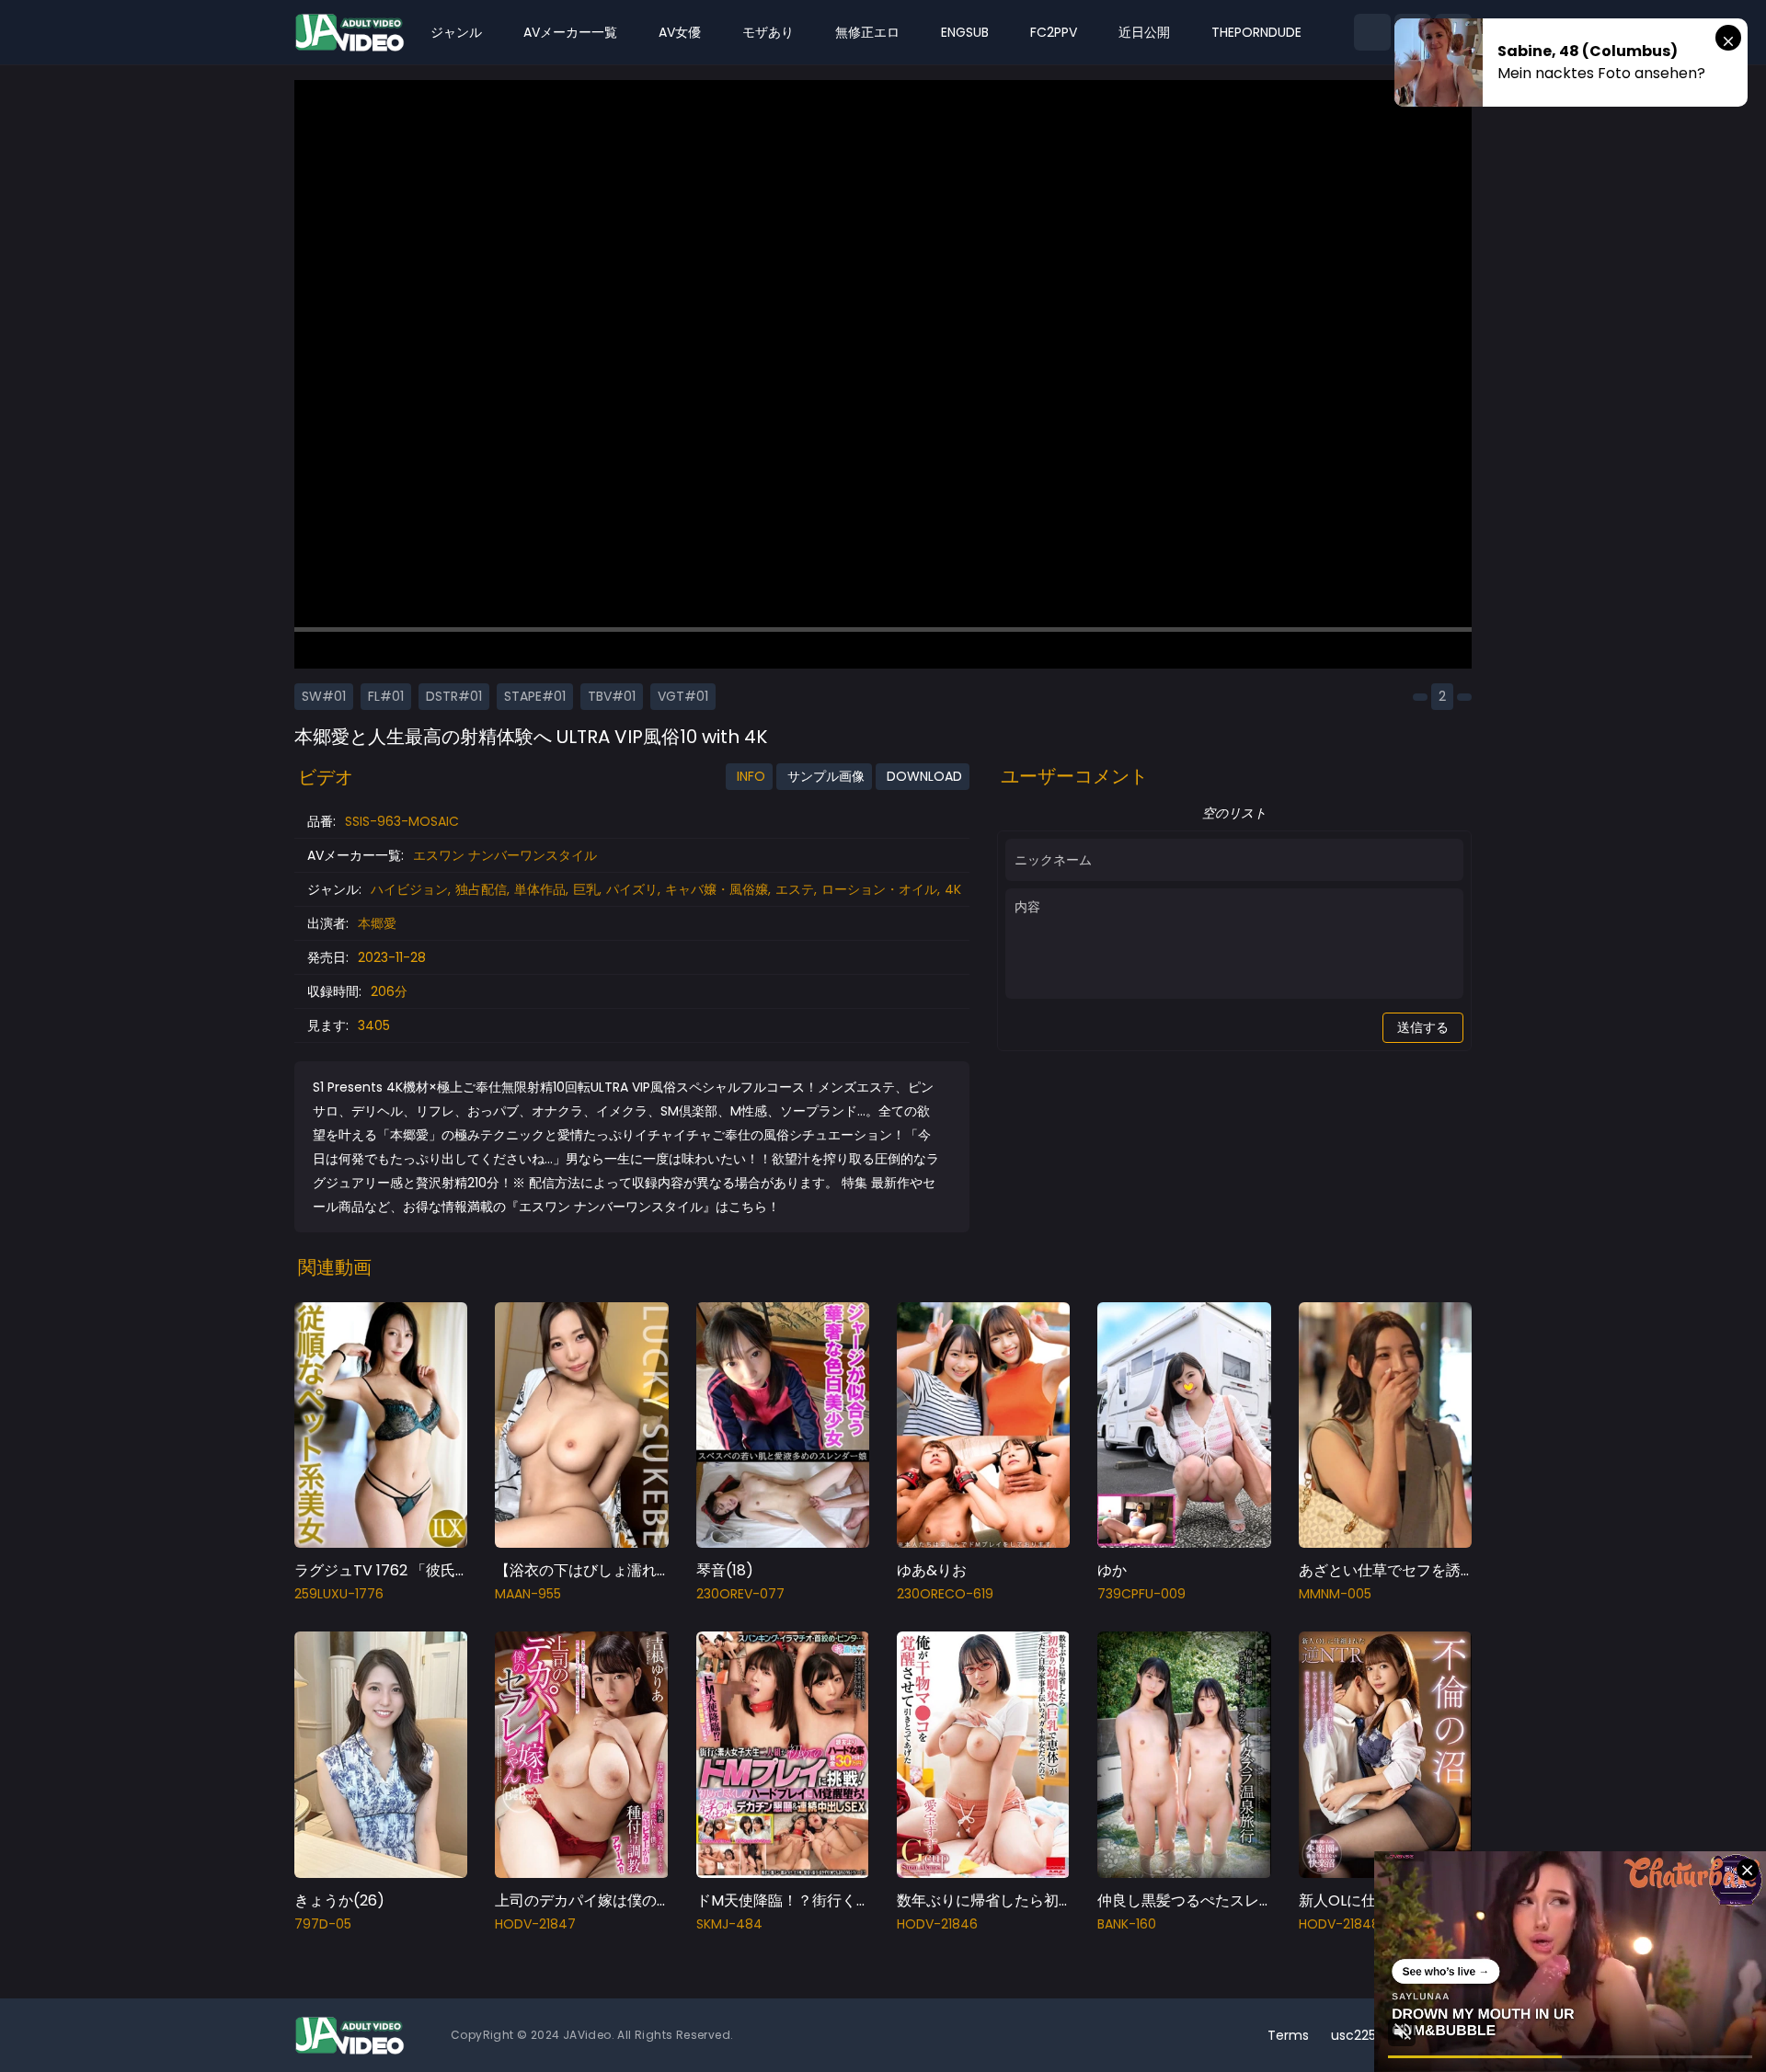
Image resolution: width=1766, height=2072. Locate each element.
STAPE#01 (535, 696)
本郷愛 (377, 923)
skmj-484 (729, 1924)
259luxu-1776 (339, 1594)
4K (953, 889)
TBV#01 (612, 696)
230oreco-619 (945, 1594)
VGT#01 (683, 696)
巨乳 (586, 889)
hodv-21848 (1339, 1924)
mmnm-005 (1335, 1594)
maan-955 (528, 1594)
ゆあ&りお (932, 1570)
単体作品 (540, 889)
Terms (1288, 2035)
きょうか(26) (339, 1900)
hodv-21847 (535, 1924)
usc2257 (1358, 2035)
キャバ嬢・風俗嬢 (717, 889)
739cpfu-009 (1141, 1594)
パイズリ (632, 889)
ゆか (1112, 1570)
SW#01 (324, 696)
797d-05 (323, 1924)
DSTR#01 (454, 696)
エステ (795, 889)
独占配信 (481, 889)
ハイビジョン (409, 889)
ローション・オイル (879, 889)
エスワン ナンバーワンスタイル (505, 855)
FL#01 (386, 696)
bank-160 (1127, 1924)
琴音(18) (725, 1570)
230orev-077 (740, 1594)
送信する (1423, 1027)
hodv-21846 (937, 1924)
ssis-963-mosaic (402, 821)
